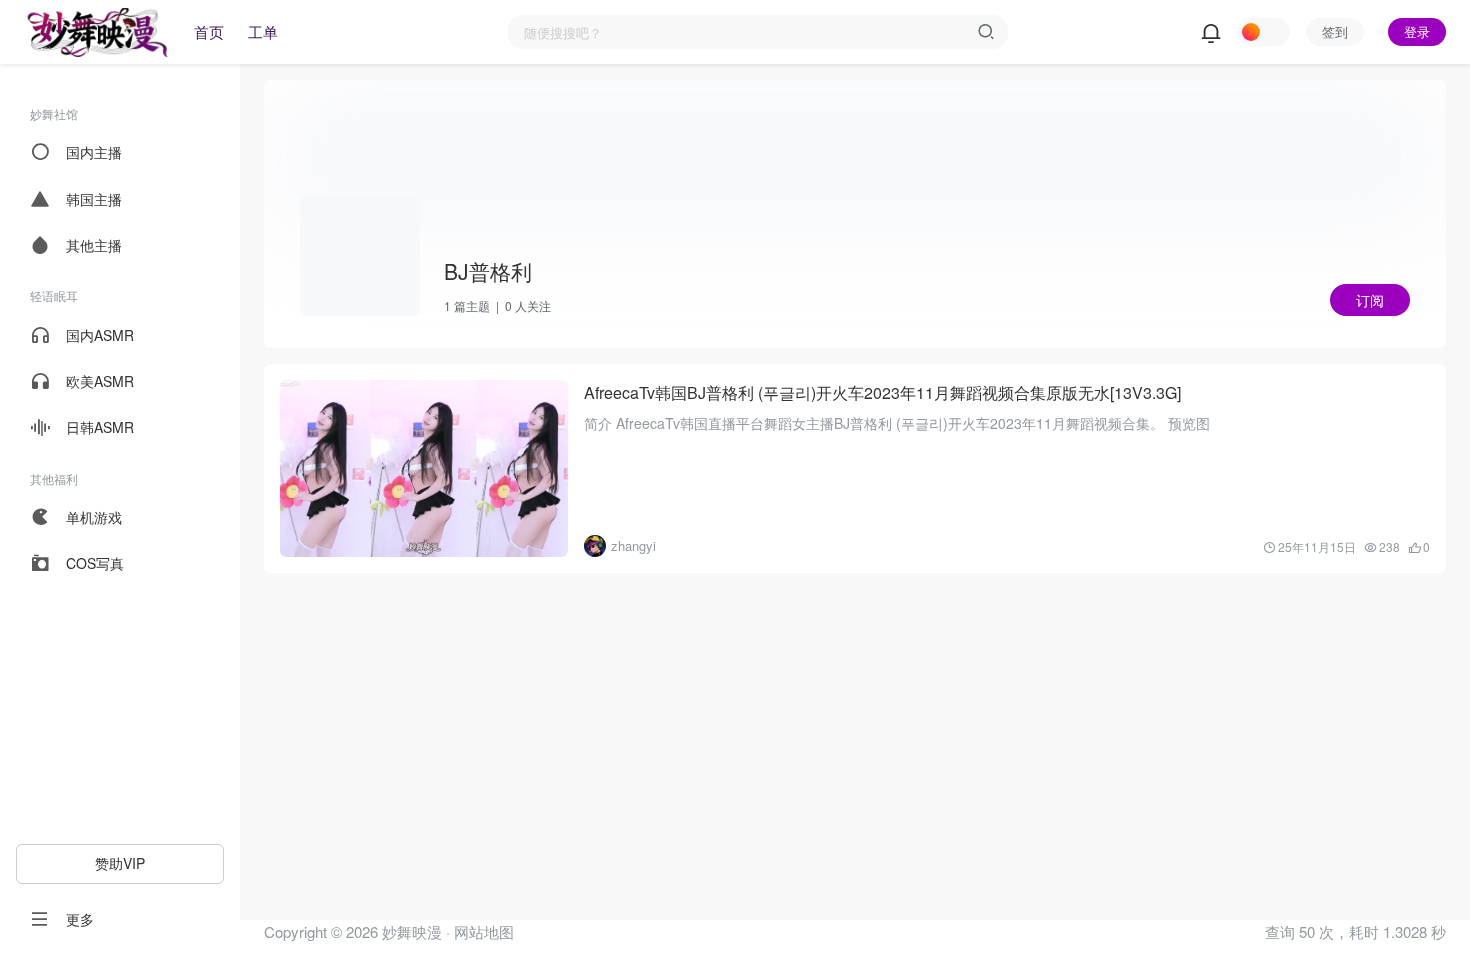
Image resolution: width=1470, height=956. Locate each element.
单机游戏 (94, 517)
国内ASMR (100, 335)
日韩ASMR (100, 427)
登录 (1417, 31)
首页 (209, 31)
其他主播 (94, 245)
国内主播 (94, 152)
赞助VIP (120, 863)
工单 (263, 31)
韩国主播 (94, 199)
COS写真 (95, 563)
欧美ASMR (100, 381)
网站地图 (484, 931)
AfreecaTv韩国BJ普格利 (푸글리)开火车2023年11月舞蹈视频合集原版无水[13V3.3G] (882, 392)
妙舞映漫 (410, 931)
